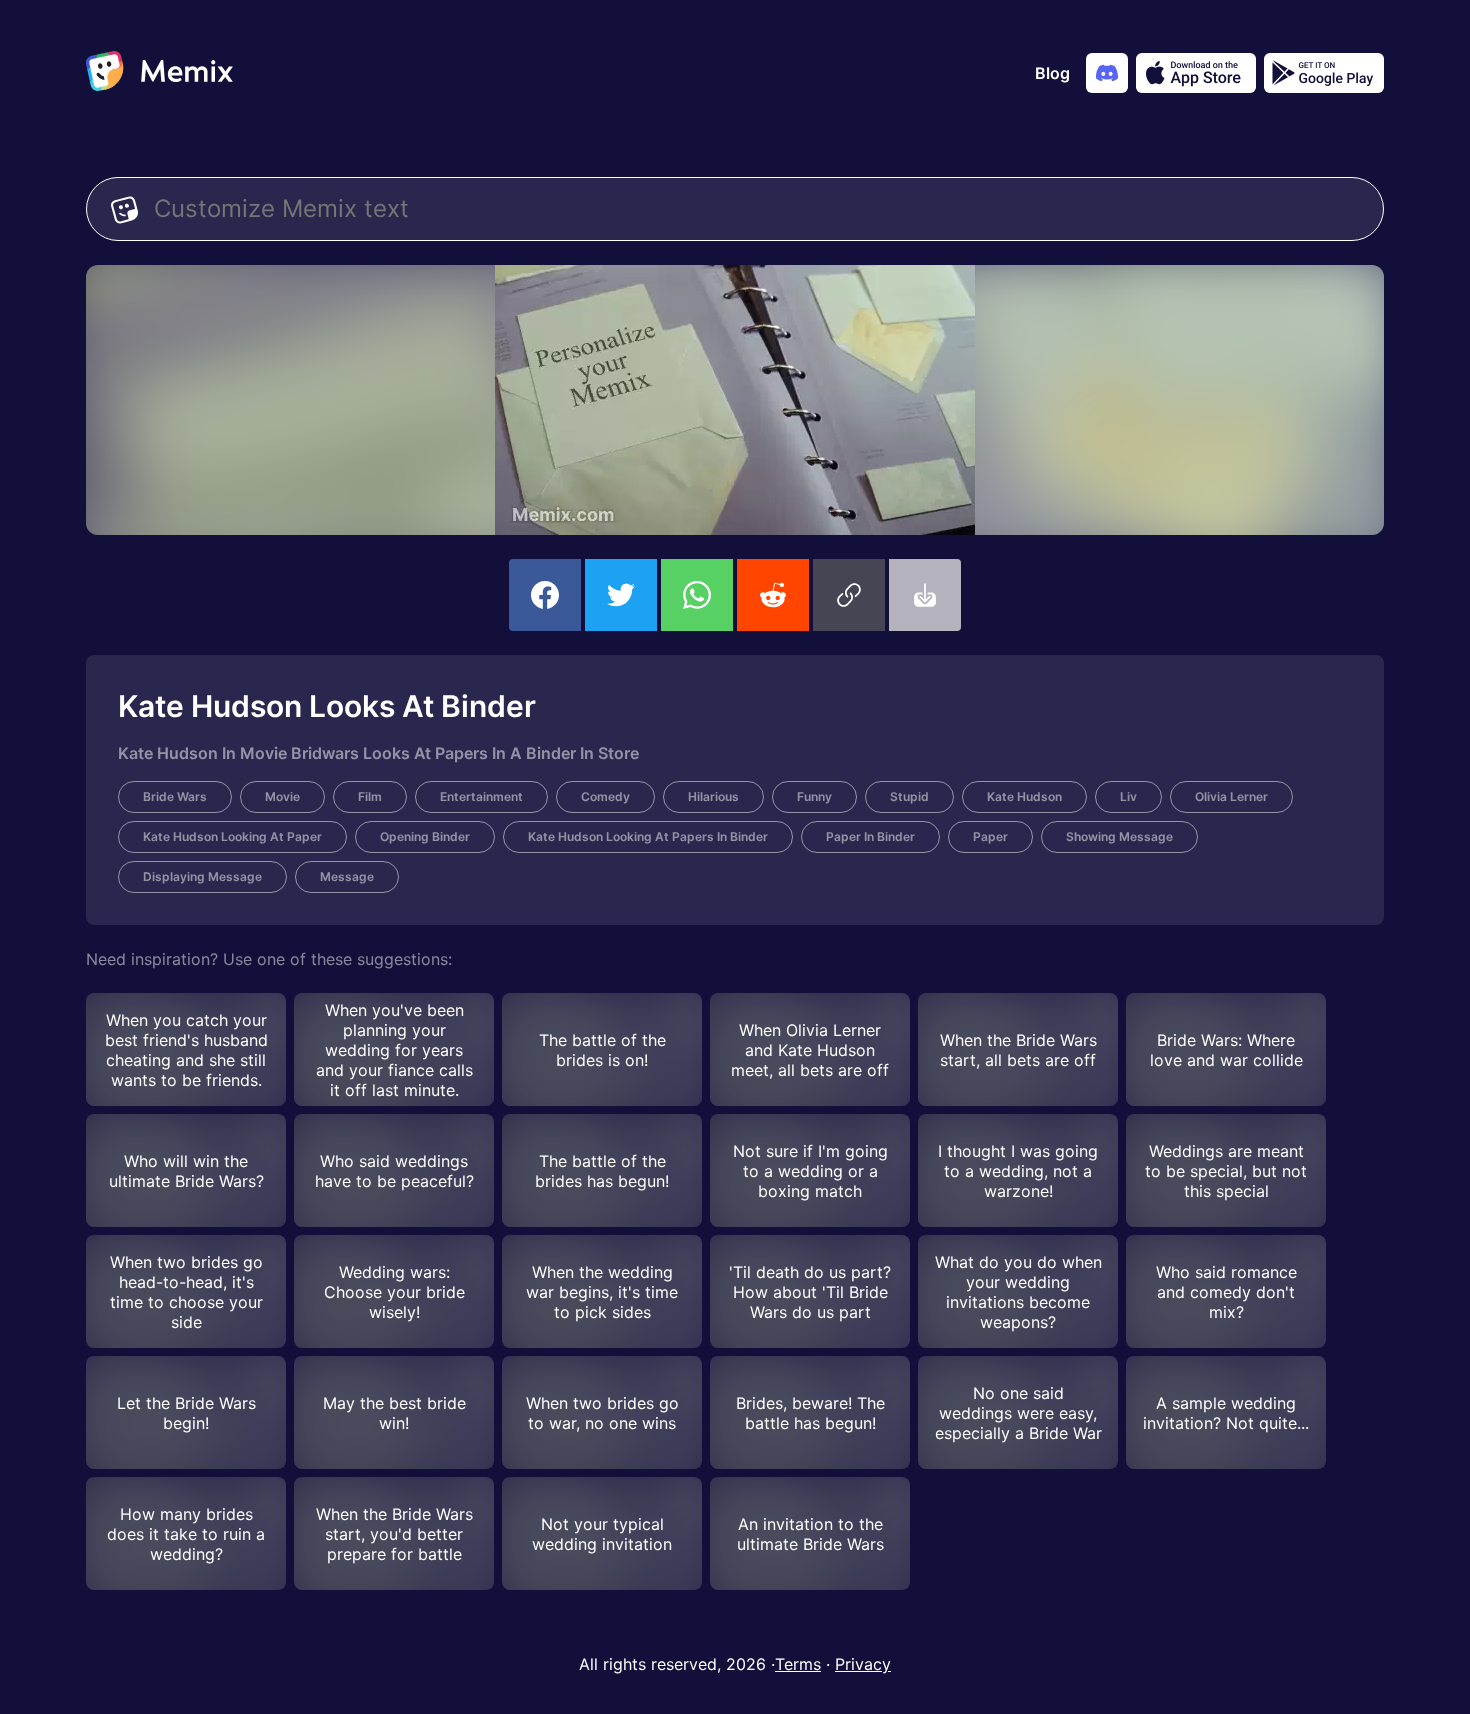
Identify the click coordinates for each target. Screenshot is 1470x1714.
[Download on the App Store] (1196, 73)
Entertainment (481, 796)
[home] (159, 73)
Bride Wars (175, 796)
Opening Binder (425, 836)
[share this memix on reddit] (773, 595)
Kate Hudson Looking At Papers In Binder (648, 836)
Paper (990, 836)
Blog (1052, 73)
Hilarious (713, 796)
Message (347, 876)
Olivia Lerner (1231, 796)
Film (370, 796)
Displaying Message (202, 876)
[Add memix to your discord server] (1107, 73)
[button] (849, 595)
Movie (282, 796)
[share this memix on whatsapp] (697, 595)
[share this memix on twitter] (621, 595)
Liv (1128, 796)
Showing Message (1119, 836)
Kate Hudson (1024, 796)
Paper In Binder (870, 836)
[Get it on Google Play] (1324, 73)
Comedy (605, 796)
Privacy (863, 1664)
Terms (798, 1664)
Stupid (909, 796)
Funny (814, 796)
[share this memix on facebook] (545, 595)
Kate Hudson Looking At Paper (232, 836)
